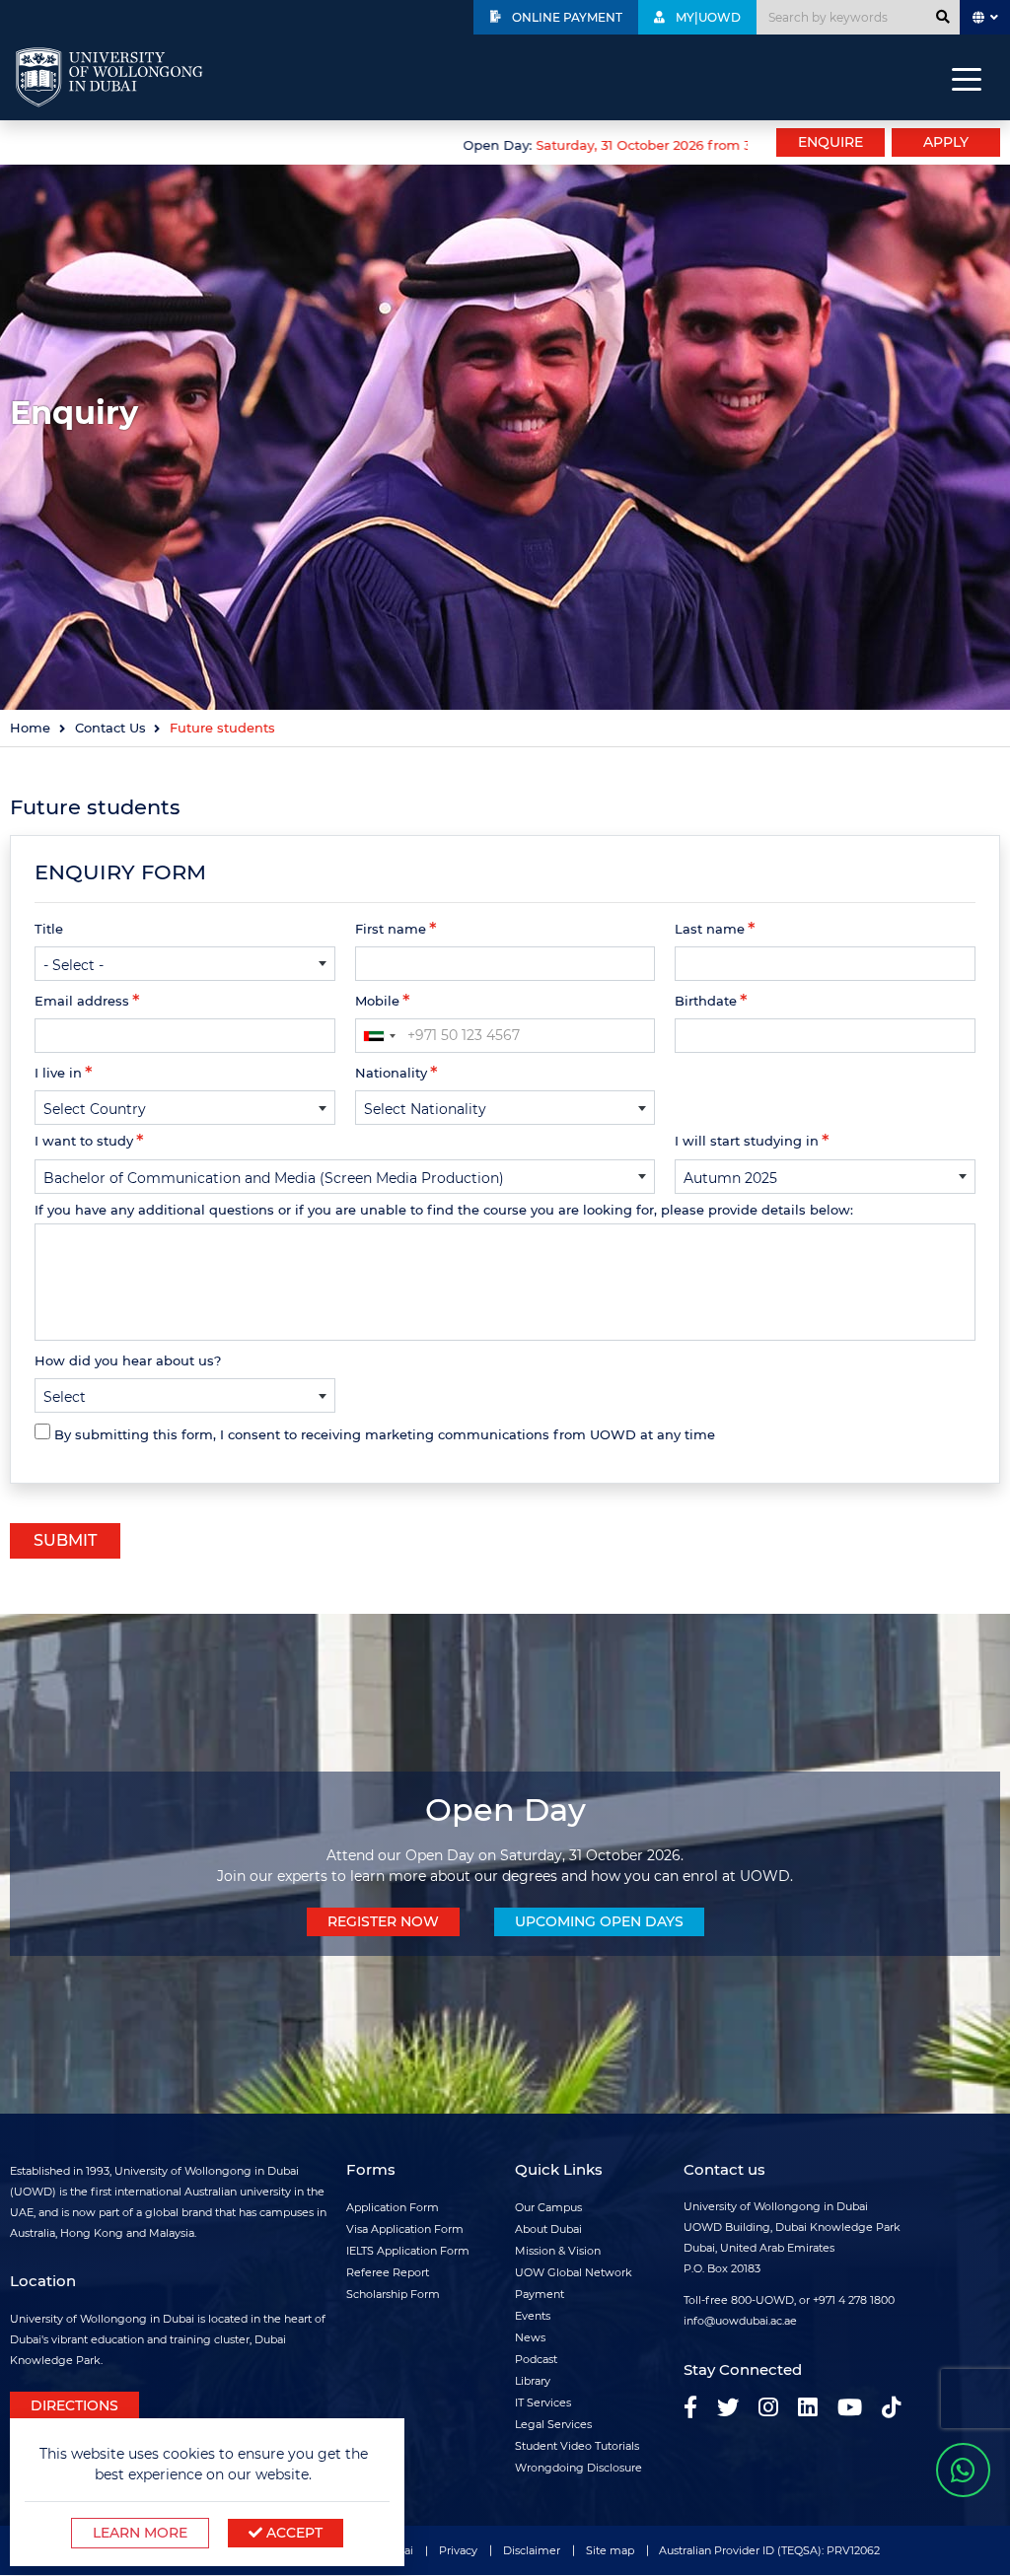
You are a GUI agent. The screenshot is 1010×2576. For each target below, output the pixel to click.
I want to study (84, 1141)
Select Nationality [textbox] (425, 1109)
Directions (74, 2405)
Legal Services (553, 2424)
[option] (379, 143)
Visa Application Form (405, 2229)
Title (49, 929)
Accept (292, 2533)
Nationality (391, 1073)
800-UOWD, (763, 2300)
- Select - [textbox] (73, 965)
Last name (710, 929)
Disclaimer (532, 2550)
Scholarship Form (393, 2294)
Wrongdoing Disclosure (578, 2468)
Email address (82, 1001)
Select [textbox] (65, 1397)
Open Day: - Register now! (659, 145)
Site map (610, 2550)
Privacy (458, 2550)
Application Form (393, 2207)
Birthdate (706, 1001)
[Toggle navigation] (967, 78)
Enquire (830, 142)
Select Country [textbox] (95, 1109)
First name (391, 929)
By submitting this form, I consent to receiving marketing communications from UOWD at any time (385, 1434)
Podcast (536, 2359)
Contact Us (110, 728)
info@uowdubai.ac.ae (740, 2321)
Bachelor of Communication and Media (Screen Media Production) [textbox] (274, 1178)
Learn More (140, 2533)
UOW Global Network (574, 2272)
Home (30, 728)
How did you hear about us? (128, 1360)
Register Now (383, 1921)
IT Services (543, 2402)
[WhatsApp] (963, 2470)
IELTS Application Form (408, 2251)
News (530, 2337)
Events (533, 2316)
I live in (58, 1073)
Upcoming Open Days (599, 1921)
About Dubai (548, 2229)
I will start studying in (747, 1141)
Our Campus (548, 2207)
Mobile (377, 1001)
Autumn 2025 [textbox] (730, 1178)
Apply (946, 142)
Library (533, 2381)
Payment (540, 2294)
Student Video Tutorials (577, 2446)
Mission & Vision (558, 2251)
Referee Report (388, 2272)
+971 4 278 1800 (854, 2300)
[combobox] (185, 964)
